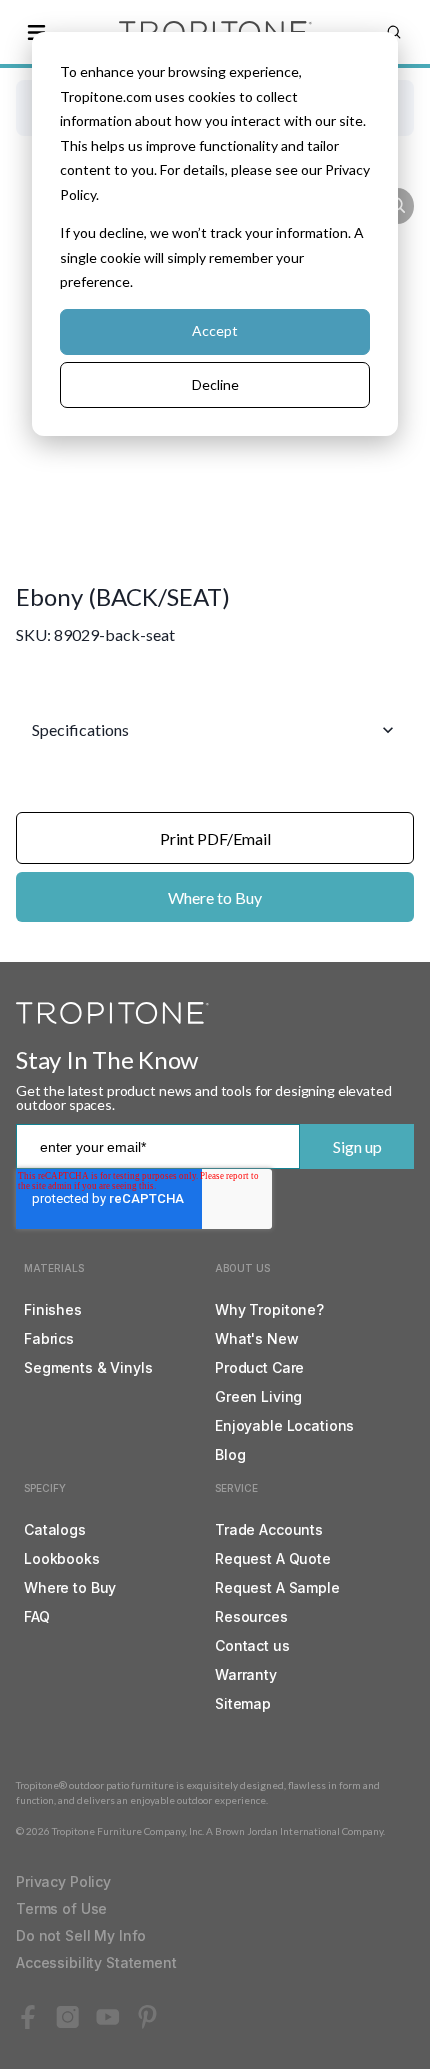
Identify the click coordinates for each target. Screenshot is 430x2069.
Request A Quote (273, 1558)
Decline (215, 384)
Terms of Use (61, 1908)
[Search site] (394, 32)
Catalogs (55, 1529)
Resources (251, 1616)
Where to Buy (215, 897)
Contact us (252, 1645)
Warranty (246, 1674)
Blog (230, 1454)
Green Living (258, 1396)
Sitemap (243, 1703)
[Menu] (36, 32)
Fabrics (49, 1338)
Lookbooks (62, 1558)
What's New (257, 1338)
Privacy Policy (63, 1881)
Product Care (259, 1367)
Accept (215, 330)
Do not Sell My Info (81, 1935)
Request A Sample (277, 1587)
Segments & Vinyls (88, 1367)
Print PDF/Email (215, 838)
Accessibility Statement (96, 1962)
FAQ (37, 1616)
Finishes (53, 1309)
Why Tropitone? (269, 1309)
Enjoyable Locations (284, 1425)
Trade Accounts (269, 1529)
